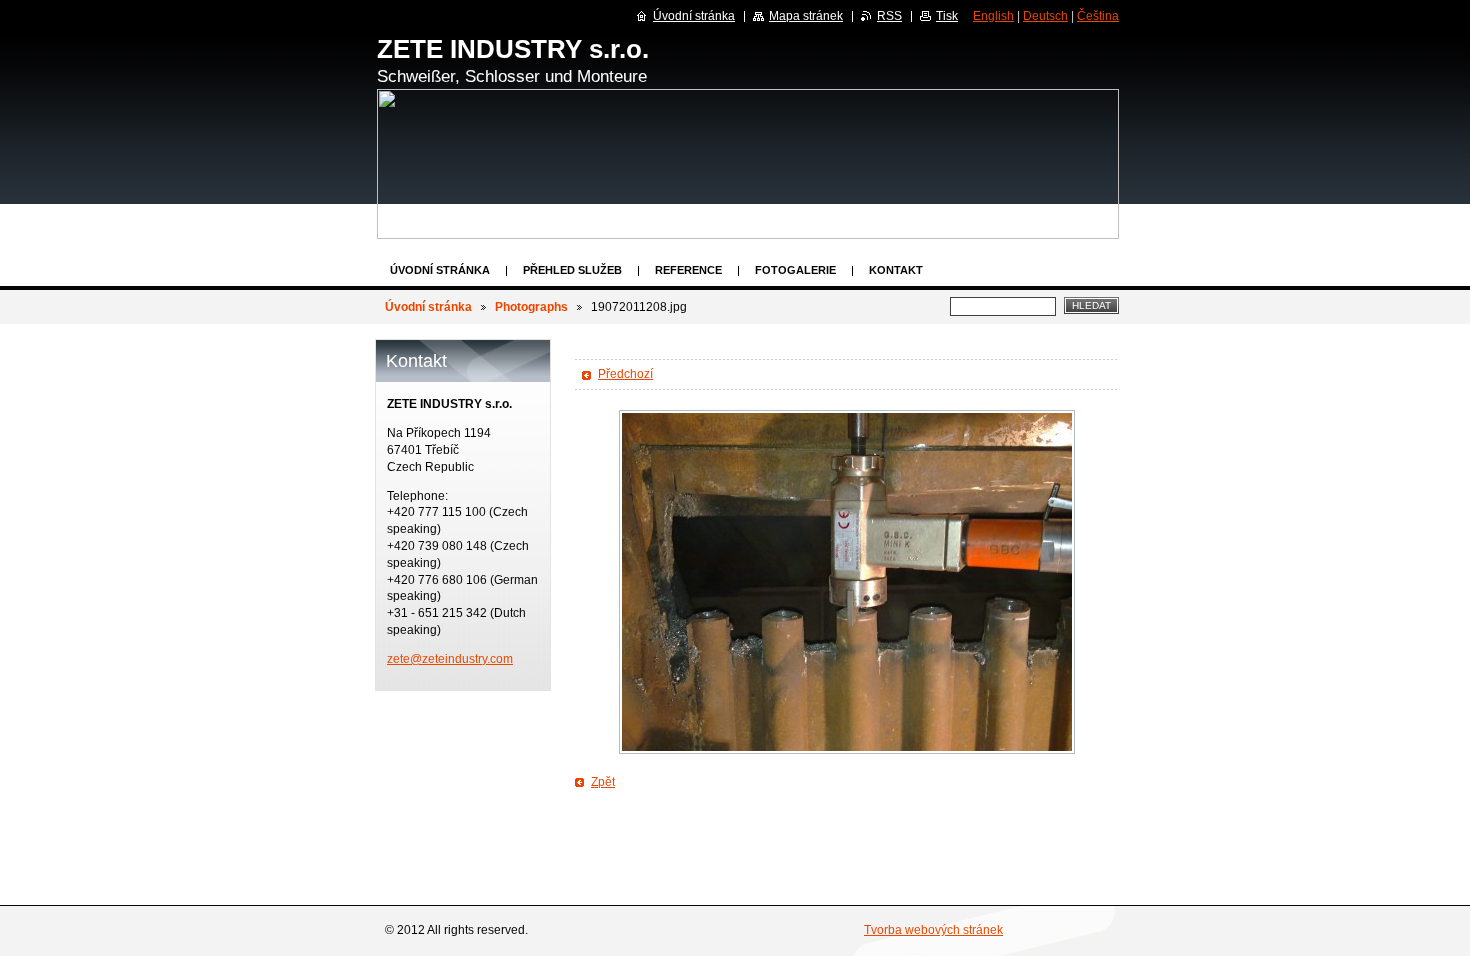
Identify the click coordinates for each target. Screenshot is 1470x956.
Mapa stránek (806, 16)
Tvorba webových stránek (933, 930)
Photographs (531, 307)
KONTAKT (896, 270)
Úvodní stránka (440, 270)
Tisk (947, 16)
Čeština (1098, 16)
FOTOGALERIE (795, 270)
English (993, 16)
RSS (889, 16)
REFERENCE (688, 270)
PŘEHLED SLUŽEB (572, 270)
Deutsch (1045, 16)
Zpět (603, 782)
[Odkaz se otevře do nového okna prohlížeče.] (847, 582)
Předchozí (625, 374)
